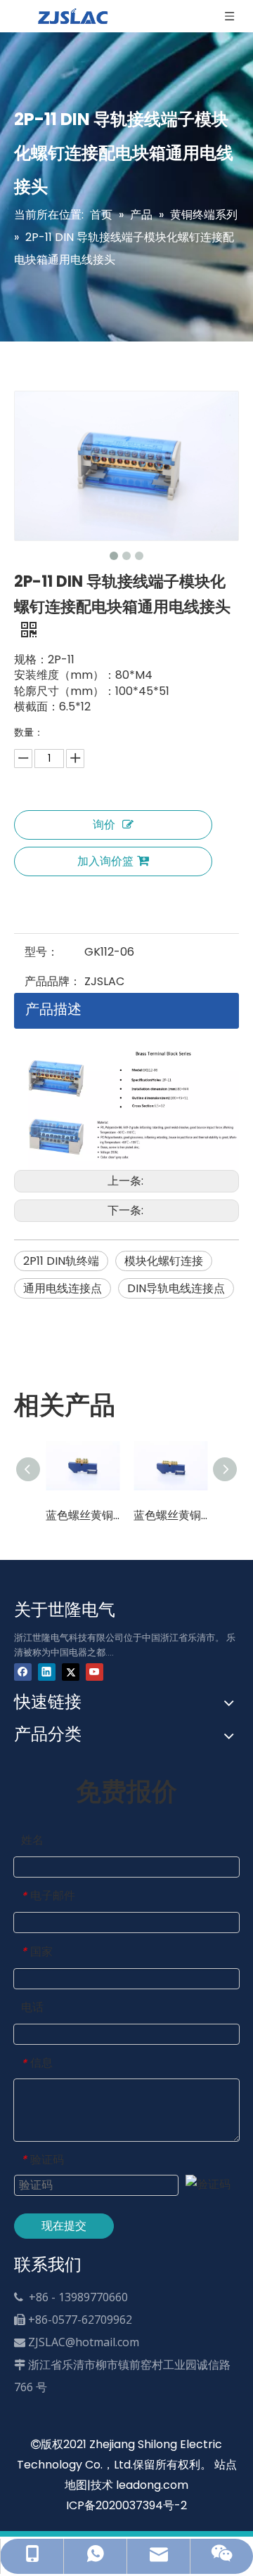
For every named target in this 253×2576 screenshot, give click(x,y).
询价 (104, 825)
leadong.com (152, 2485)
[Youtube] (95, 1671)
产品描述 (53, 1009)
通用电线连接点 (63, 1288)
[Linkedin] (47, 1671)
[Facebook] (23, 1671)
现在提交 (64, 2226)
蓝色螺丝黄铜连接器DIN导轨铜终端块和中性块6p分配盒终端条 (170, 1515)
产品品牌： (53, 981)
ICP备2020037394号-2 (126, 2505)
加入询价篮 (105, 861)
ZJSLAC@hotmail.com (84, 2342)
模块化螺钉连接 (164, 1261)
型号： (41, 952)
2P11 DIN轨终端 (61, 1261)
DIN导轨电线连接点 (176, 1288)
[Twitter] (71, 1671)
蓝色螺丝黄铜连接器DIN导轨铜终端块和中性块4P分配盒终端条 (83, 1515)
